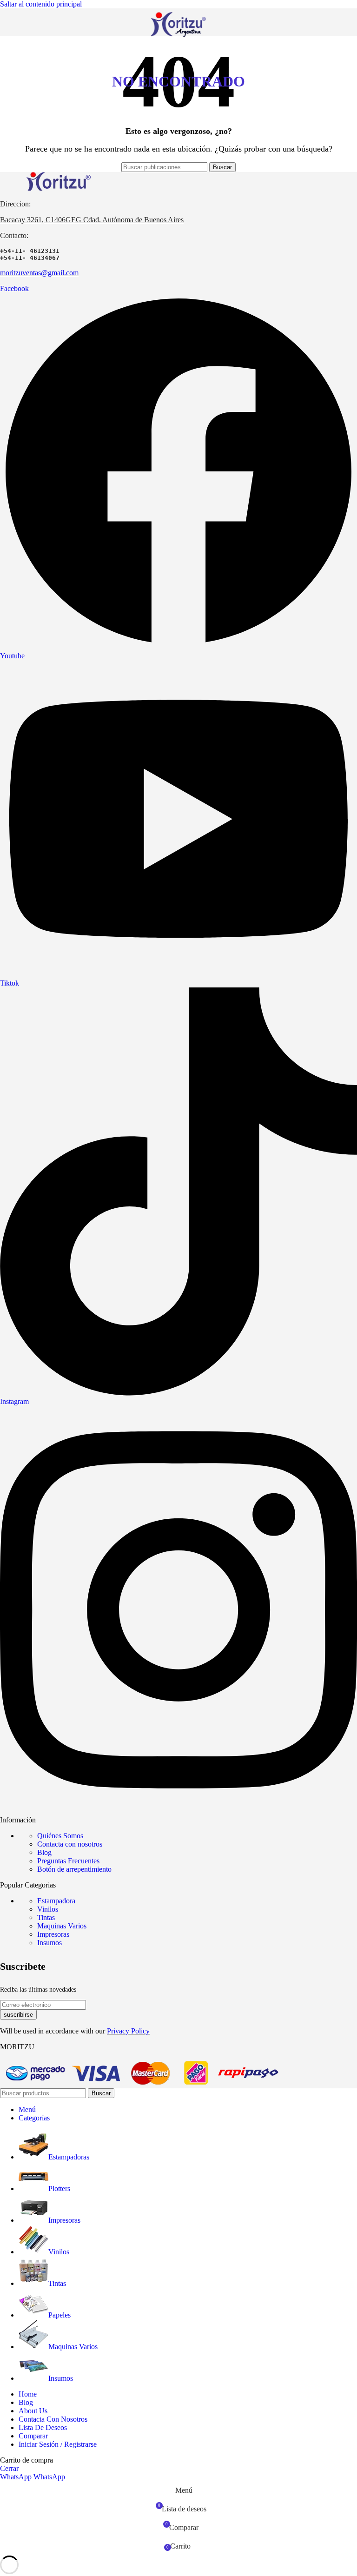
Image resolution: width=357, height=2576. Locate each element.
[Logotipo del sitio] (178, 38)
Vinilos (48, 1909)
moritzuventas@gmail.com (39, 273)
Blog (44, 1852)
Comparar (33, 2436)
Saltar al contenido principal (41, 4)
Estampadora (56, 1901)
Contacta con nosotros (70, 1844)
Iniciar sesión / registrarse (58, 2444)
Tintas (46, 1917)
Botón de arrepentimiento (74, 1869)
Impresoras (53, 1934)
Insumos (50, 1943)
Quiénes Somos (60, 1836)
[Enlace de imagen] (58, 188)
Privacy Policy (128, 2031)
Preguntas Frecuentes (68, 1861)
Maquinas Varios (62, 1926)
